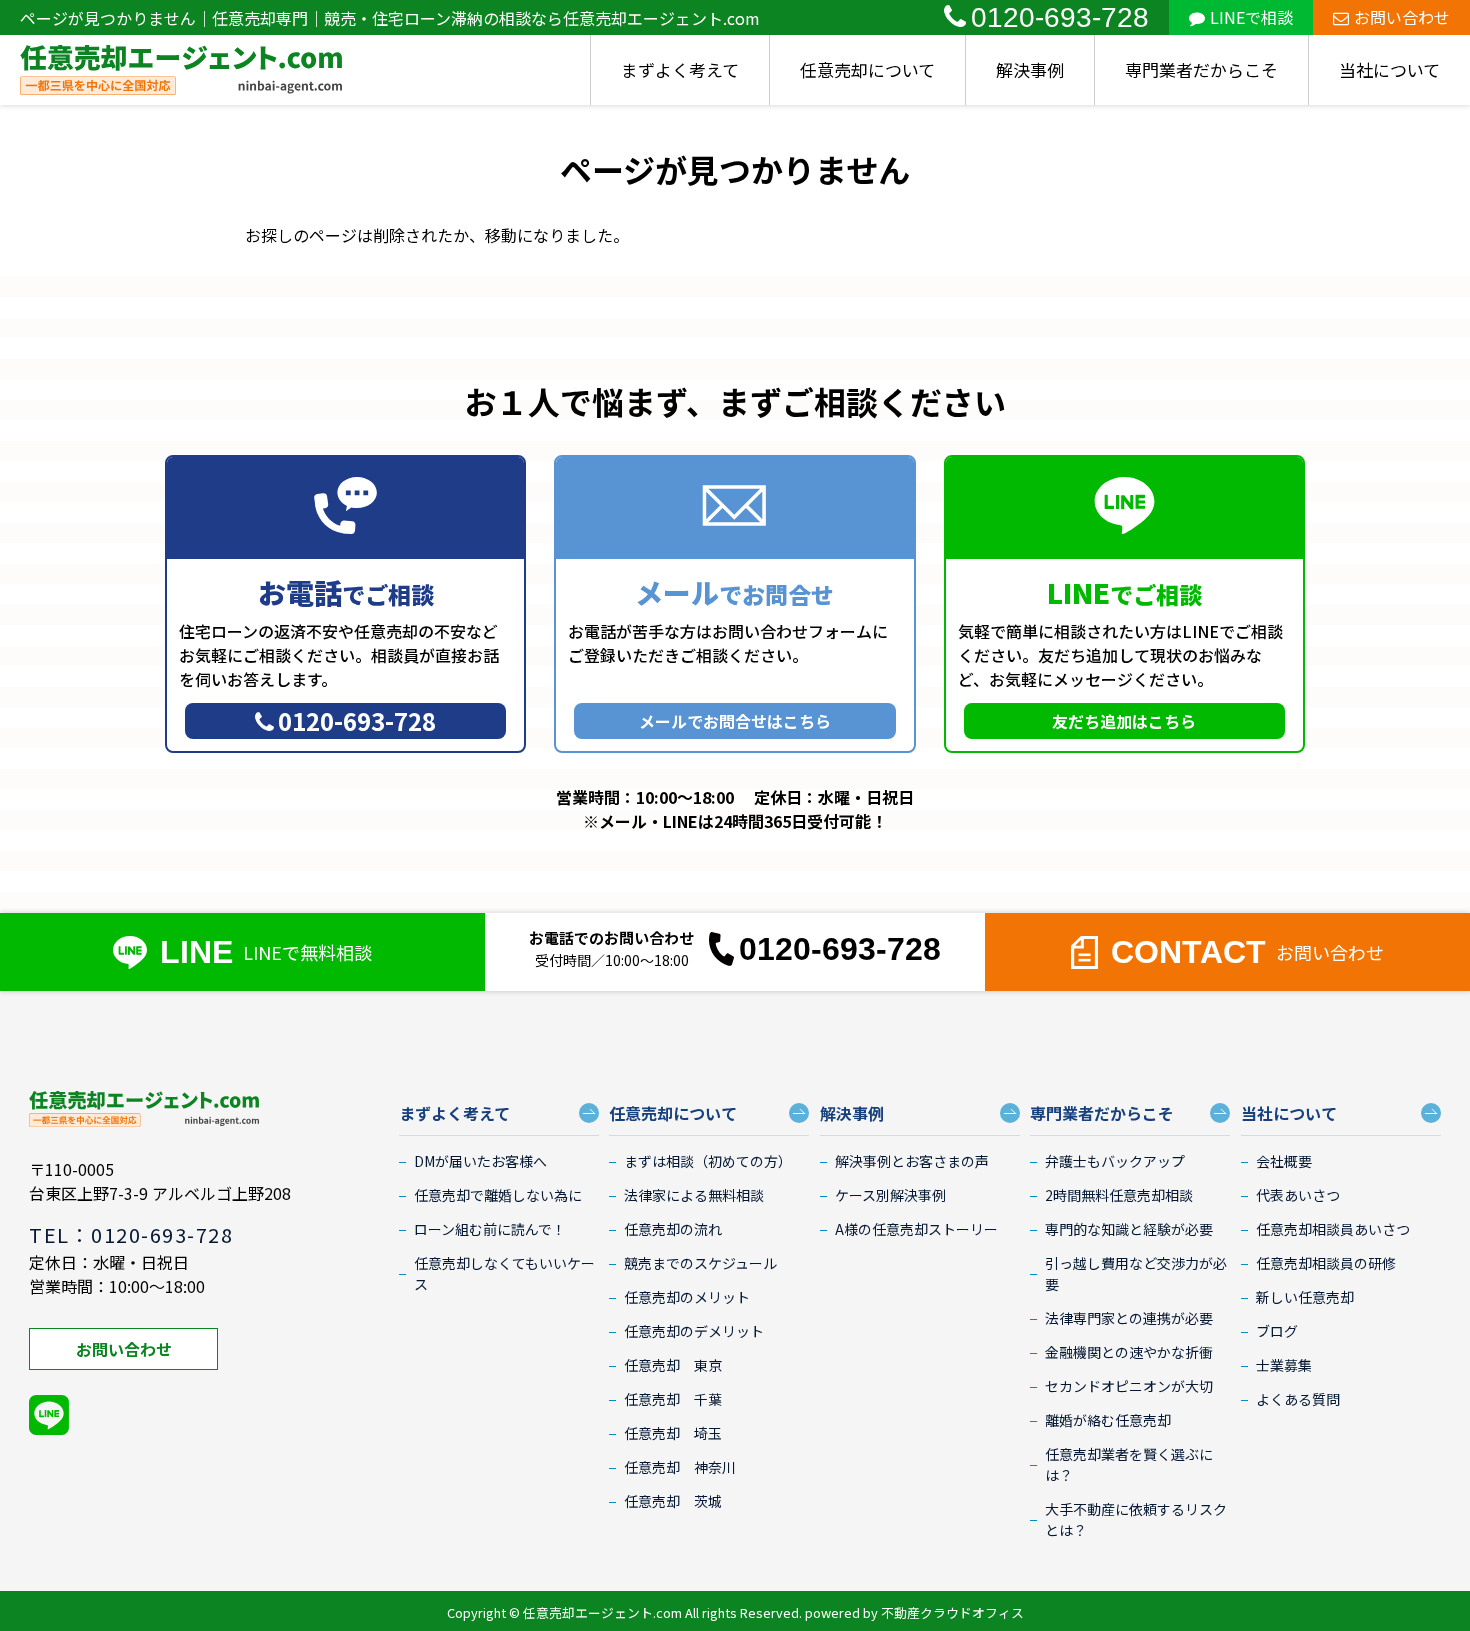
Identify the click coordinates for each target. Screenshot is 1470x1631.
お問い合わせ (1402, 17)
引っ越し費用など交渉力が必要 (1136, 1273)
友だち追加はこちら (1124, 721)
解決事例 (1030, 69)
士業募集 (1284, 1365)
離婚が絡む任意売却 (1108, 1420)
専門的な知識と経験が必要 (1129, 1229)
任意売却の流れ (673, 1229)
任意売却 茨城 (673, 1501)
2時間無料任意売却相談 (1119, 1195)
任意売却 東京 (673, 1365)
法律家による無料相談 (694, 1195)
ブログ (1277, 1331)
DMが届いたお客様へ (480, 1161)
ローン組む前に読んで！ (490, 1229)
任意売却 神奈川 (680, 1467)
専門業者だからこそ (1201, 69)
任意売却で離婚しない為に (498, 1195)
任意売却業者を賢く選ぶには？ (1129, 1464)
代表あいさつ (1298, 1195)
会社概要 (1284, 1161)
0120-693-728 (1060, 17)
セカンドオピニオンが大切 (1129, 1386)
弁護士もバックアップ (1115, 1161)
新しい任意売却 (1305, 1297)
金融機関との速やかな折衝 (1129, 1352)
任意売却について (867, 69)
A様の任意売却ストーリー (916, 1229)
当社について (1389, 69)
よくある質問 (1298, 1399)
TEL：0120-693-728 (131, 1234)
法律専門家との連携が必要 (1129, 1318)
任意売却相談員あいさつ (1333, 1229)
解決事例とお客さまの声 (912, 1161)
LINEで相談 (1251, 17)
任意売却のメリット (687, 1297)
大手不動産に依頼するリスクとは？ (1136, 1519)
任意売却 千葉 (673, 1399)
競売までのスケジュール (700, 1263)
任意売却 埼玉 (673, 1433)
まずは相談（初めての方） (708, 1161)
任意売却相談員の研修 (1326, 1263)
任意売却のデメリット (694, 1331)
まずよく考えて (680, 69)
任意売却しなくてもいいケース (504, 1273)
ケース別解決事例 (890, 1195)
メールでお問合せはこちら (735, 721)
